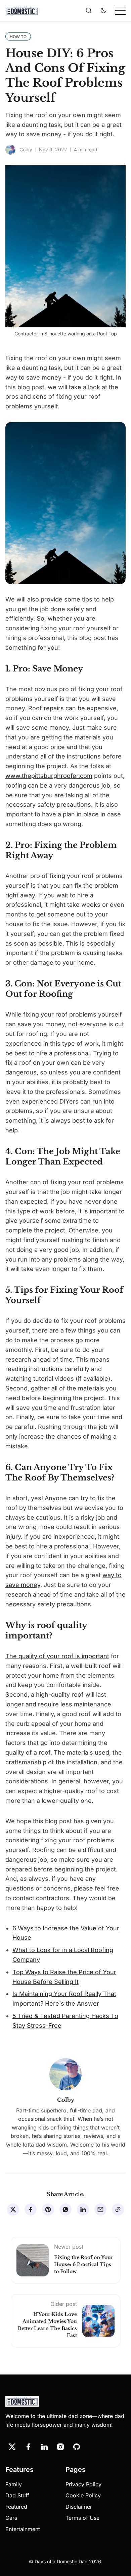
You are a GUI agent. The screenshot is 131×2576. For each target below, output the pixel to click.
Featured (16, 2507)
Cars (11, 2518)
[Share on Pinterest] (48, 2209)
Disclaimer (79, 2507)
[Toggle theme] (103, 11)
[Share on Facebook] (31, 2209)
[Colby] (10, 150)
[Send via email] (100, 2209)
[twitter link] (12, 2447)
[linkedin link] (44, 2447)
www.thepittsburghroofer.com (49, 776)
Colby (26, 149)
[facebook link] (28, 2447)
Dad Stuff (17, 2495)
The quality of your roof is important (57, 1656)
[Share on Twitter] (13, 2209)
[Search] (89, 11)
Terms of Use (82, 2518)
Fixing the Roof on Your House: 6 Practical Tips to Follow (84, 2264)
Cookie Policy (83, 2495)
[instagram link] (60, 2447)
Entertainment (23, 2529)
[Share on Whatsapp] (65, 2209)
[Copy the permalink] (118, 2209)
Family (14, 2484)
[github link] (77, 2447)
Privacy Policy (83, 2484)
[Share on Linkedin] (83, 2209)
